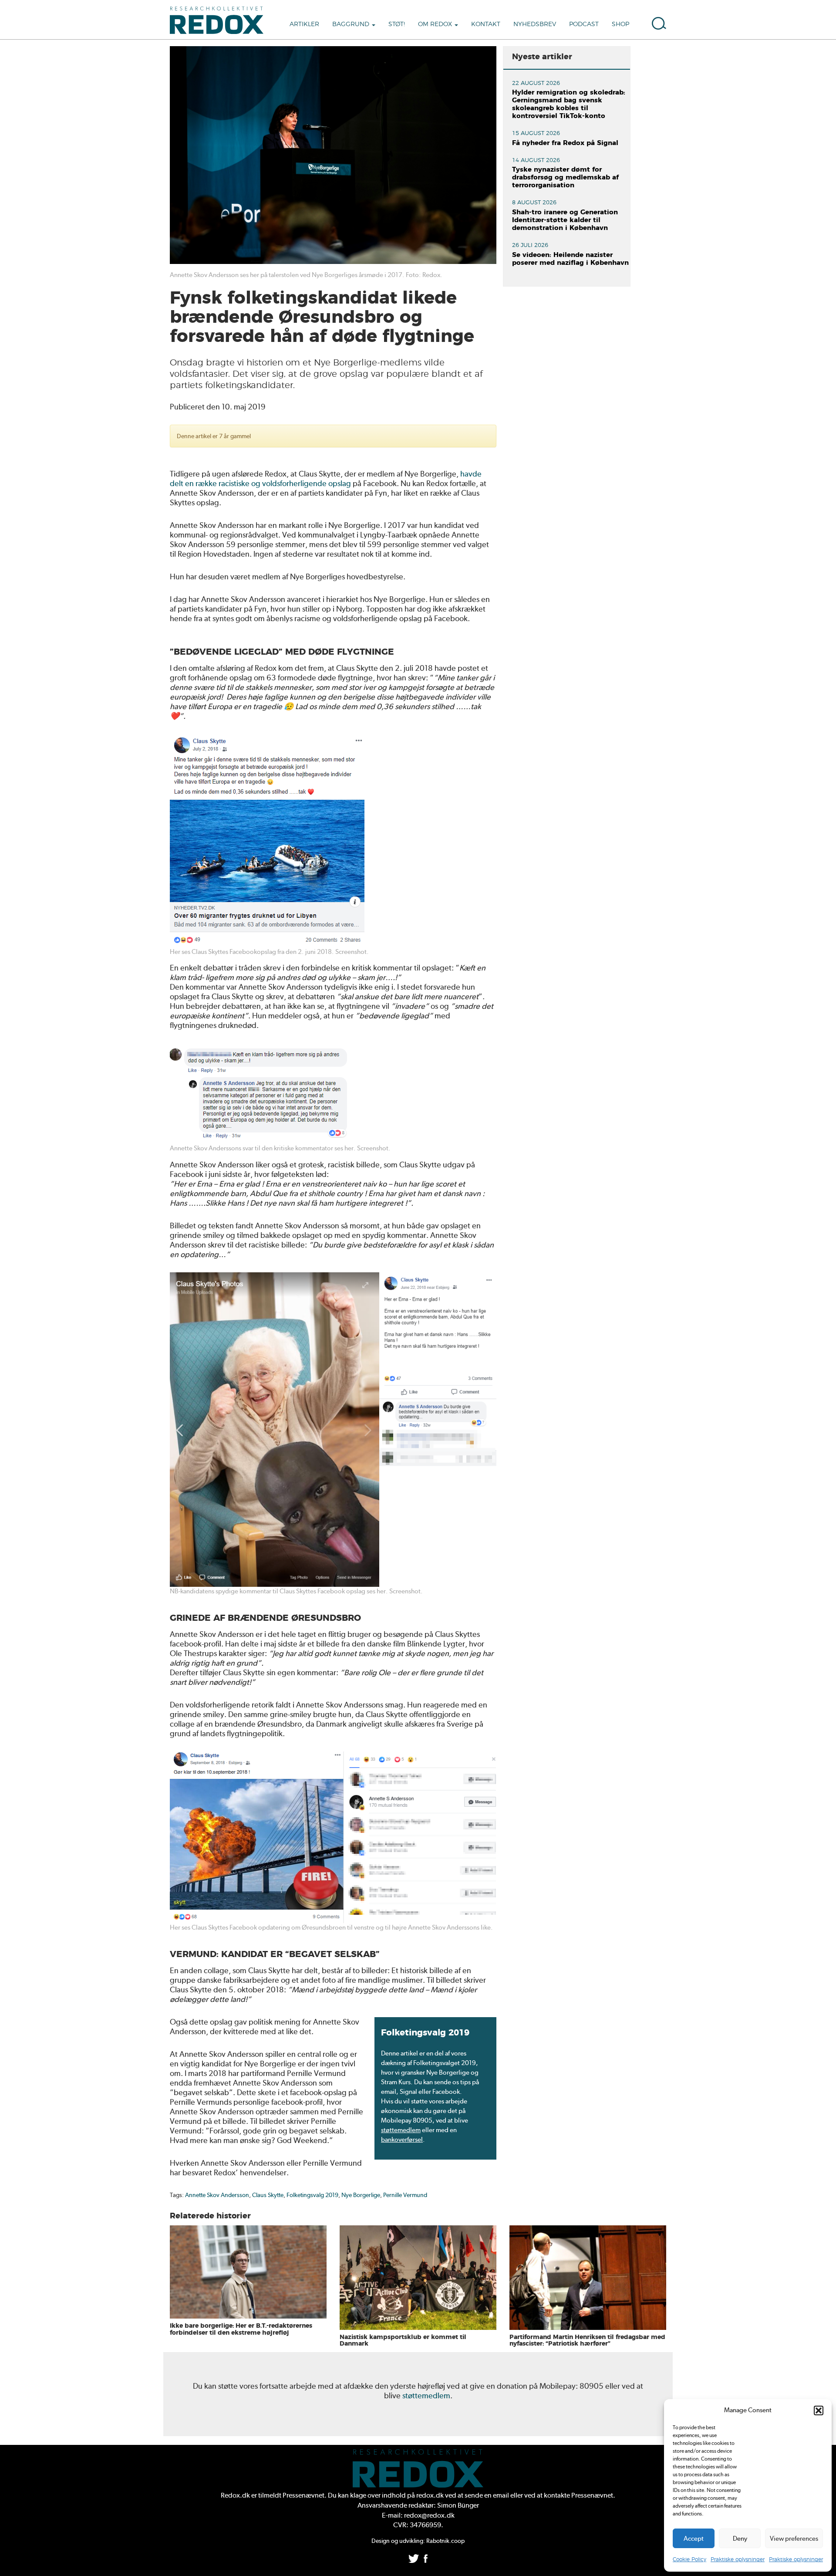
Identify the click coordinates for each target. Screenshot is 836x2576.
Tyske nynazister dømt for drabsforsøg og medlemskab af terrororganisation (565, 177)
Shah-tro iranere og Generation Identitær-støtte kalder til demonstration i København (565, 220)
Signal (408, 2092)
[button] (819, 2410)
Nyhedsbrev (535, 24)
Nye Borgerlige (361, 2195)
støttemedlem (401, 2130)
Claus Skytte (268, 2195)
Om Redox (436, 24)
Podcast (584, 24)
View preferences (794, 2539)
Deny (740, 2539)
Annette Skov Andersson (217, 2195)
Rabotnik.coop (445, 2541)
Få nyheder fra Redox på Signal (565, 143)
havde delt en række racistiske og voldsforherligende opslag (326, 478)
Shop (620, 24)
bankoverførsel (402, 2140)
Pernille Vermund (405, 2195)
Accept (694, 2539)
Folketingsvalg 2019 (312, 2195)
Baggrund (352, 24)
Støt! (397, 24)
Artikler (304, 24)
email (389, 2092)
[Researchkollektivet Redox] (220, 20)
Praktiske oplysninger (738, 2559)
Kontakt (486, 24)
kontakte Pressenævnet (578, 2495)
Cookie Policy (689, 2559)
